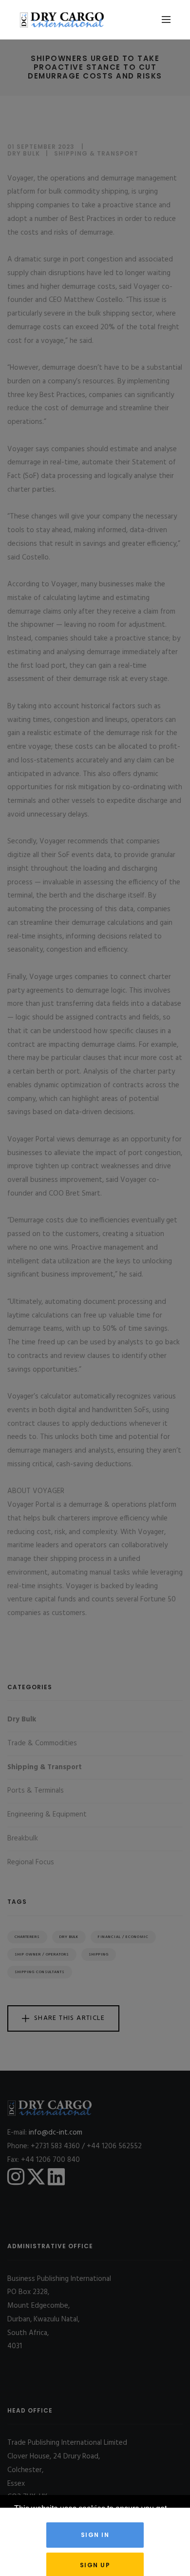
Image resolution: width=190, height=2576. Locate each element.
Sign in (95, 2535)
